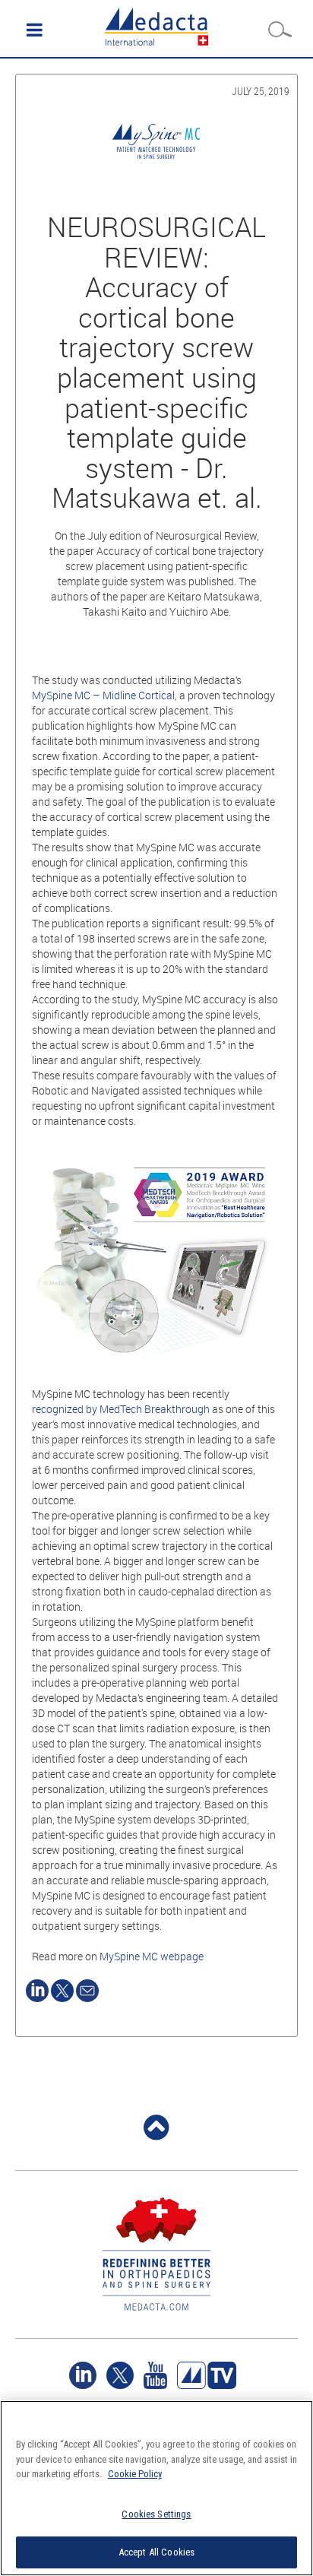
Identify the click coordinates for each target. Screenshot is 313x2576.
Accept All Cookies (156, 2552)
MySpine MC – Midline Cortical (103, 695)
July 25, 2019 (261, 91)
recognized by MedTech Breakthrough (121, 1409)
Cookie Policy (135, 2474)
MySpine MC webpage (152, 1956)
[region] (156, 2488)
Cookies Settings (156, 2514)
